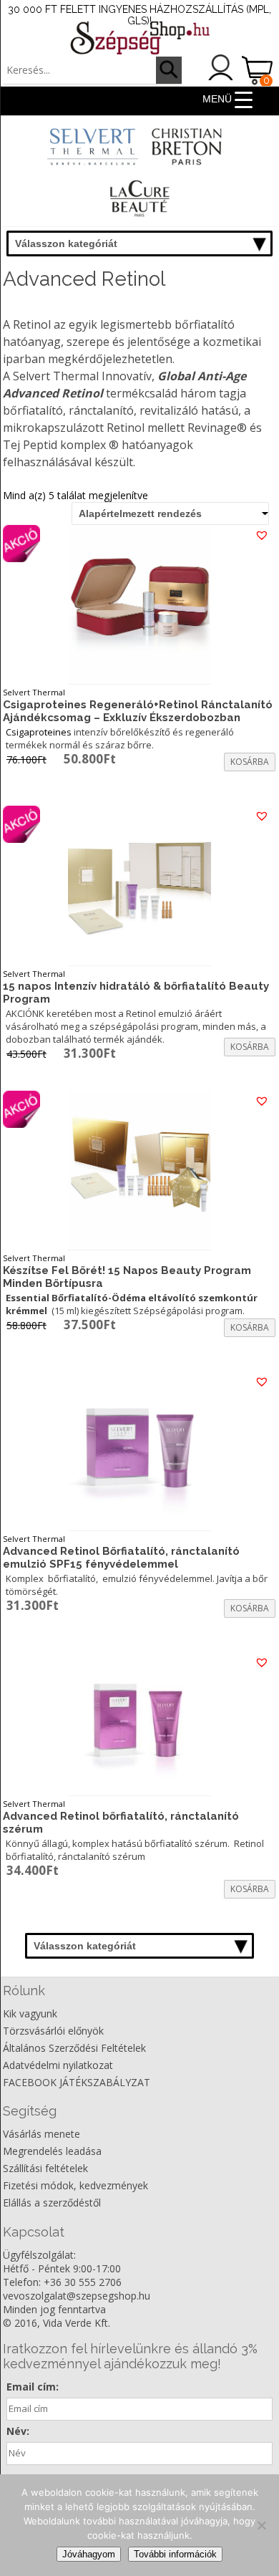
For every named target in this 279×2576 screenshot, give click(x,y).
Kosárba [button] (250, 762)
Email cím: (33, 2387)
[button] (263, 535)
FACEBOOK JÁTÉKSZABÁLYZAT (77, 2082)
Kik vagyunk (30, 2013)
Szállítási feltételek (45, 2168)
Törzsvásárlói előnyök (53, 2031)
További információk (175, 2554)
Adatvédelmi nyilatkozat (58, 2065)
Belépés (221, 67)
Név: (18, 2431)
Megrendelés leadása (52, 2151)
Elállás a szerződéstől (52, 2203)
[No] (261, 2525)
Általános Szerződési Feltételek (74, 2048)
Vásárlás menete (41, 2134)
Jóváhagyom (89, 2554)
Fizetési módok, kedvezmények (75, 2185)
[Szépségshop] (139, 38)
